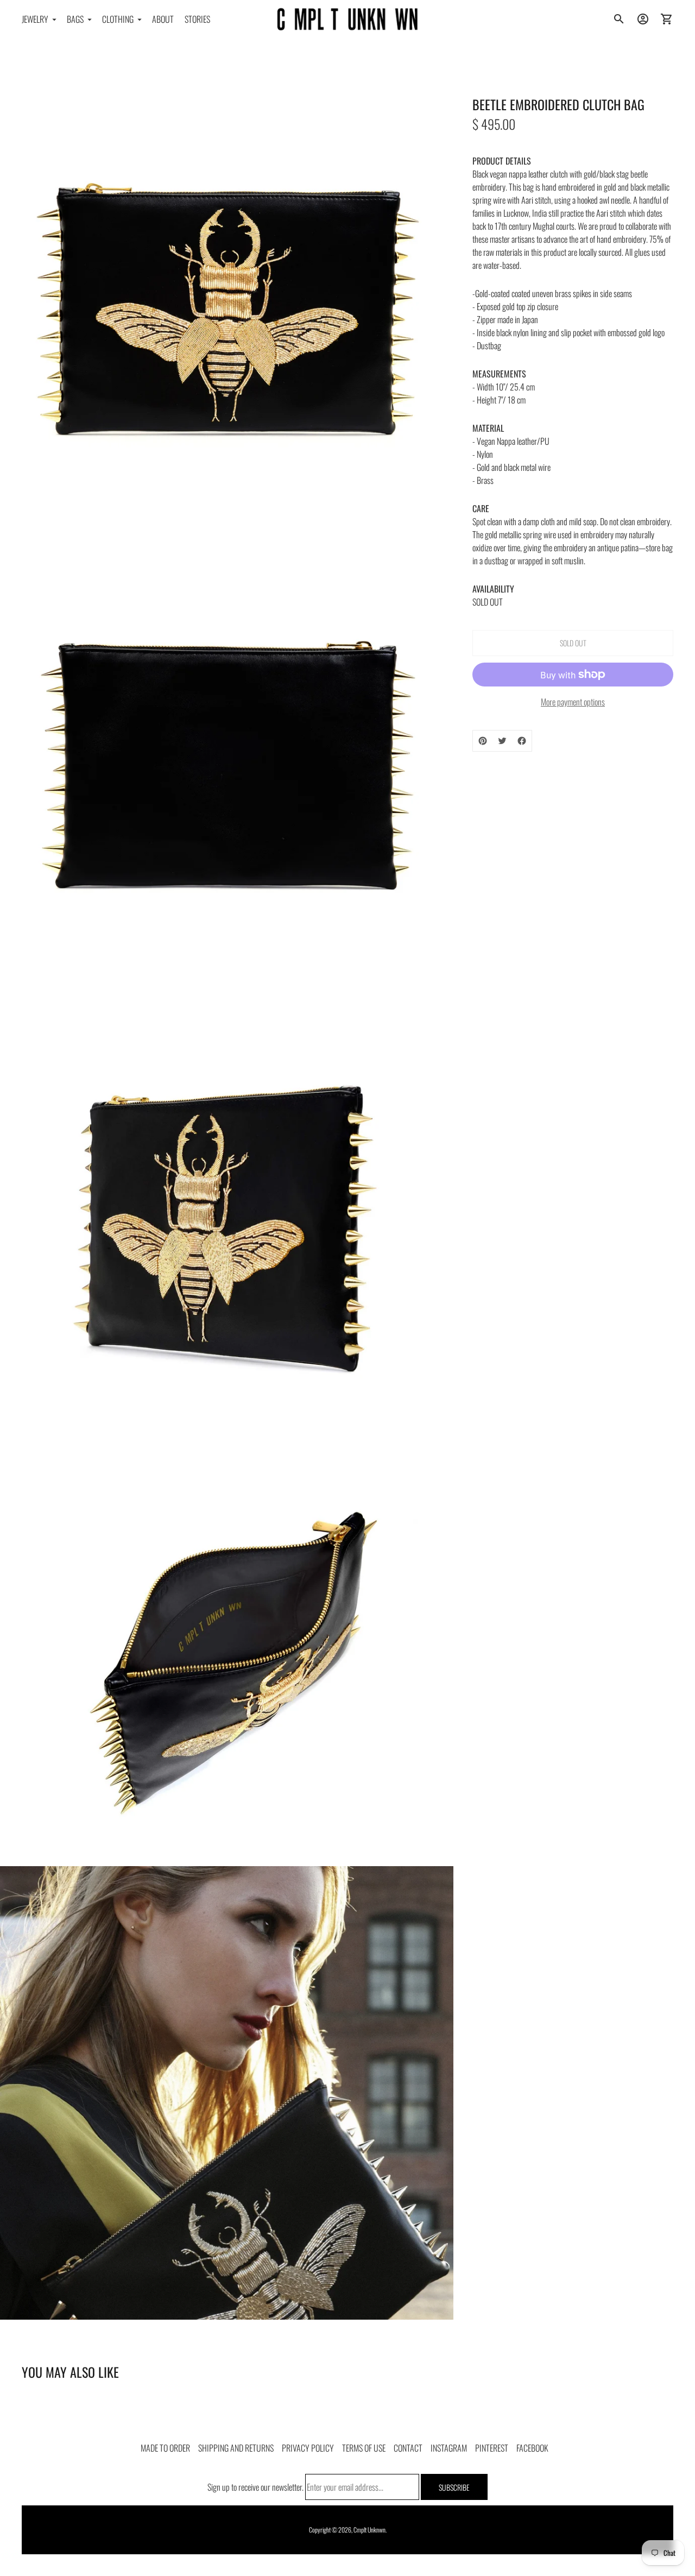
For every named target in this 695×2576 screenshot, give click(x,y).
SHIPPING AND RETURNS (236, 2448)
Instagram (449, 2448)
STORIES (197, 19)
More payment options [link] (573, 702)
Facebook (532, 2448)
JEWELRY (35, 19)
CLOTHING (118, 19)
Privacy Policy (308, 2448)
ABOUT (163, 19)
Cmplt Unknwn (369, 2530)
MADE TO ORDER (165, 2448)
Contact (408, 2448)
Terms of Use (364, 2448)
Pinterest (492, 2448)
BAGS (75, 19)
